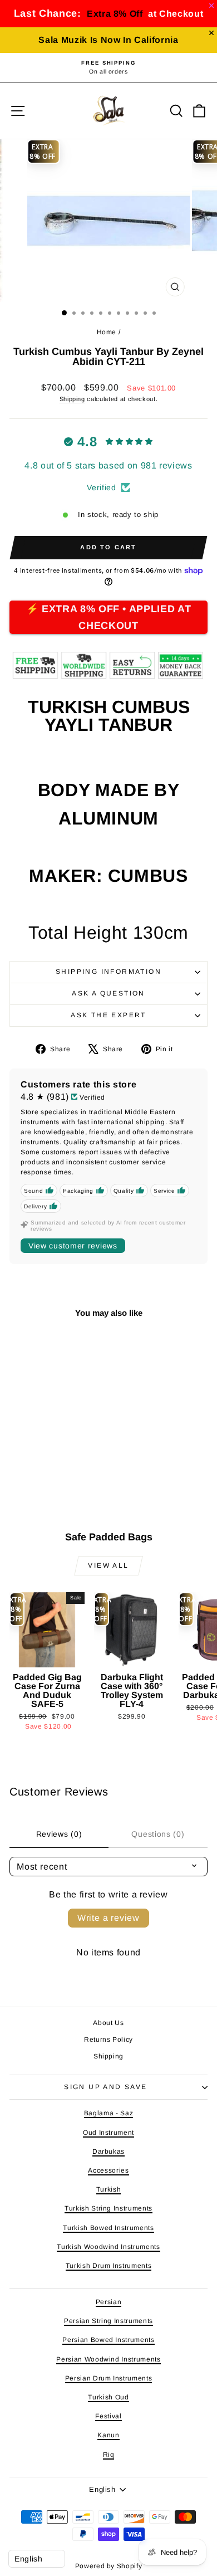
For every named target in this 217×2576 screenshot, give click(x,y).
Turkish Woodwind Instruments (108, 2247)
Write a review (108, 1918)
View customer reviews (73, 1246)
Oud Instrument (108, 2133)
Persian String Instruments (108, 2321)
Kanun (108, 2435)
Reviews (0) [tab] (59, 1834)
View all (108, 1565)
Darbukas (108, 2151)
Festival (108, 2416)
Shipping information (108, 972)
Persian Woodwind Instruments (108, 2359)
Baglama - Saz (108, 2113)
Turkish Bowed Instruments (108, 2228)
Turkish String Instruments (108, 2208)
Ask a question (108, 993)
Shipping (72, 399)
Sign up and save (105, 2087)
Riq (109, 2455)
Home (107, 332)
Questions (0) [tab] (158, 1834)
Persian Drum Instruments (109, 2378)
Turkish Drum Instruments (109, 2266)
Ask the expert (108, 1015)
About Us (108, 2023)
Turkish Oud (108, 2397)
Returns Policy (108, 2040)
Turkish (109, 2189)
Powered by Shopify (109, 2566)
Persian (109, 2302)
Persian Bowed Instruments (108, 2340)
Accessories (108, 2170)
